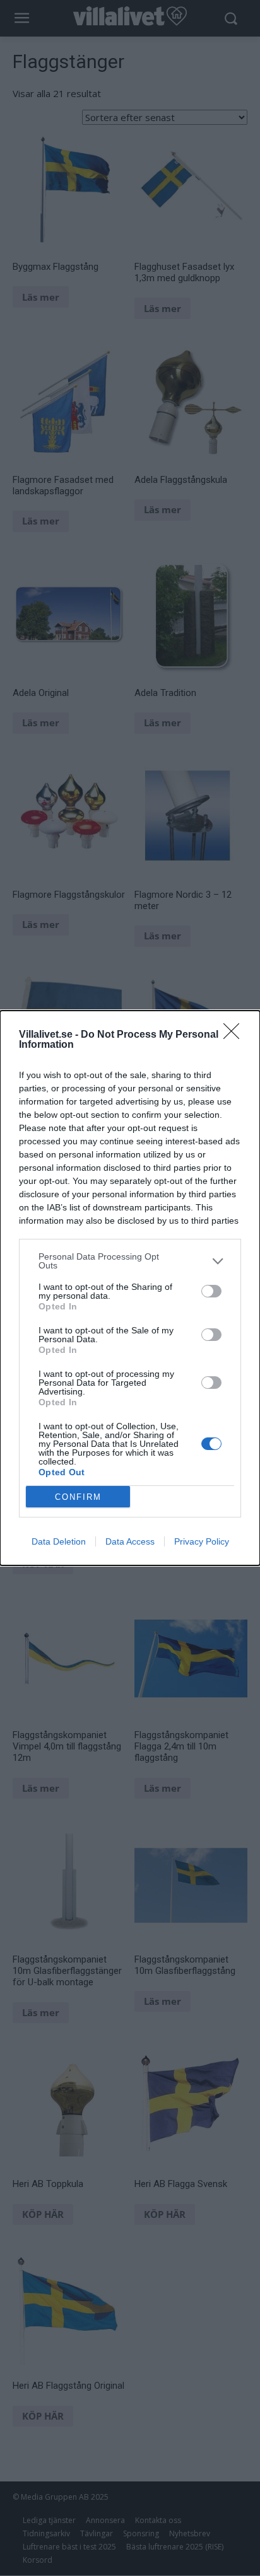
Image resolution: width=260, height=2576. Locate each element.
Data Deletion (59, 1541)
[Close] (235, 1035)
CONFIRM (78, 1497)
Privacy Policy (202, 1541)
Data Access (130, 1541)
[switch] (211, 1291)
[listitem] (130, 1261)
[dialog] (130, 1288)
